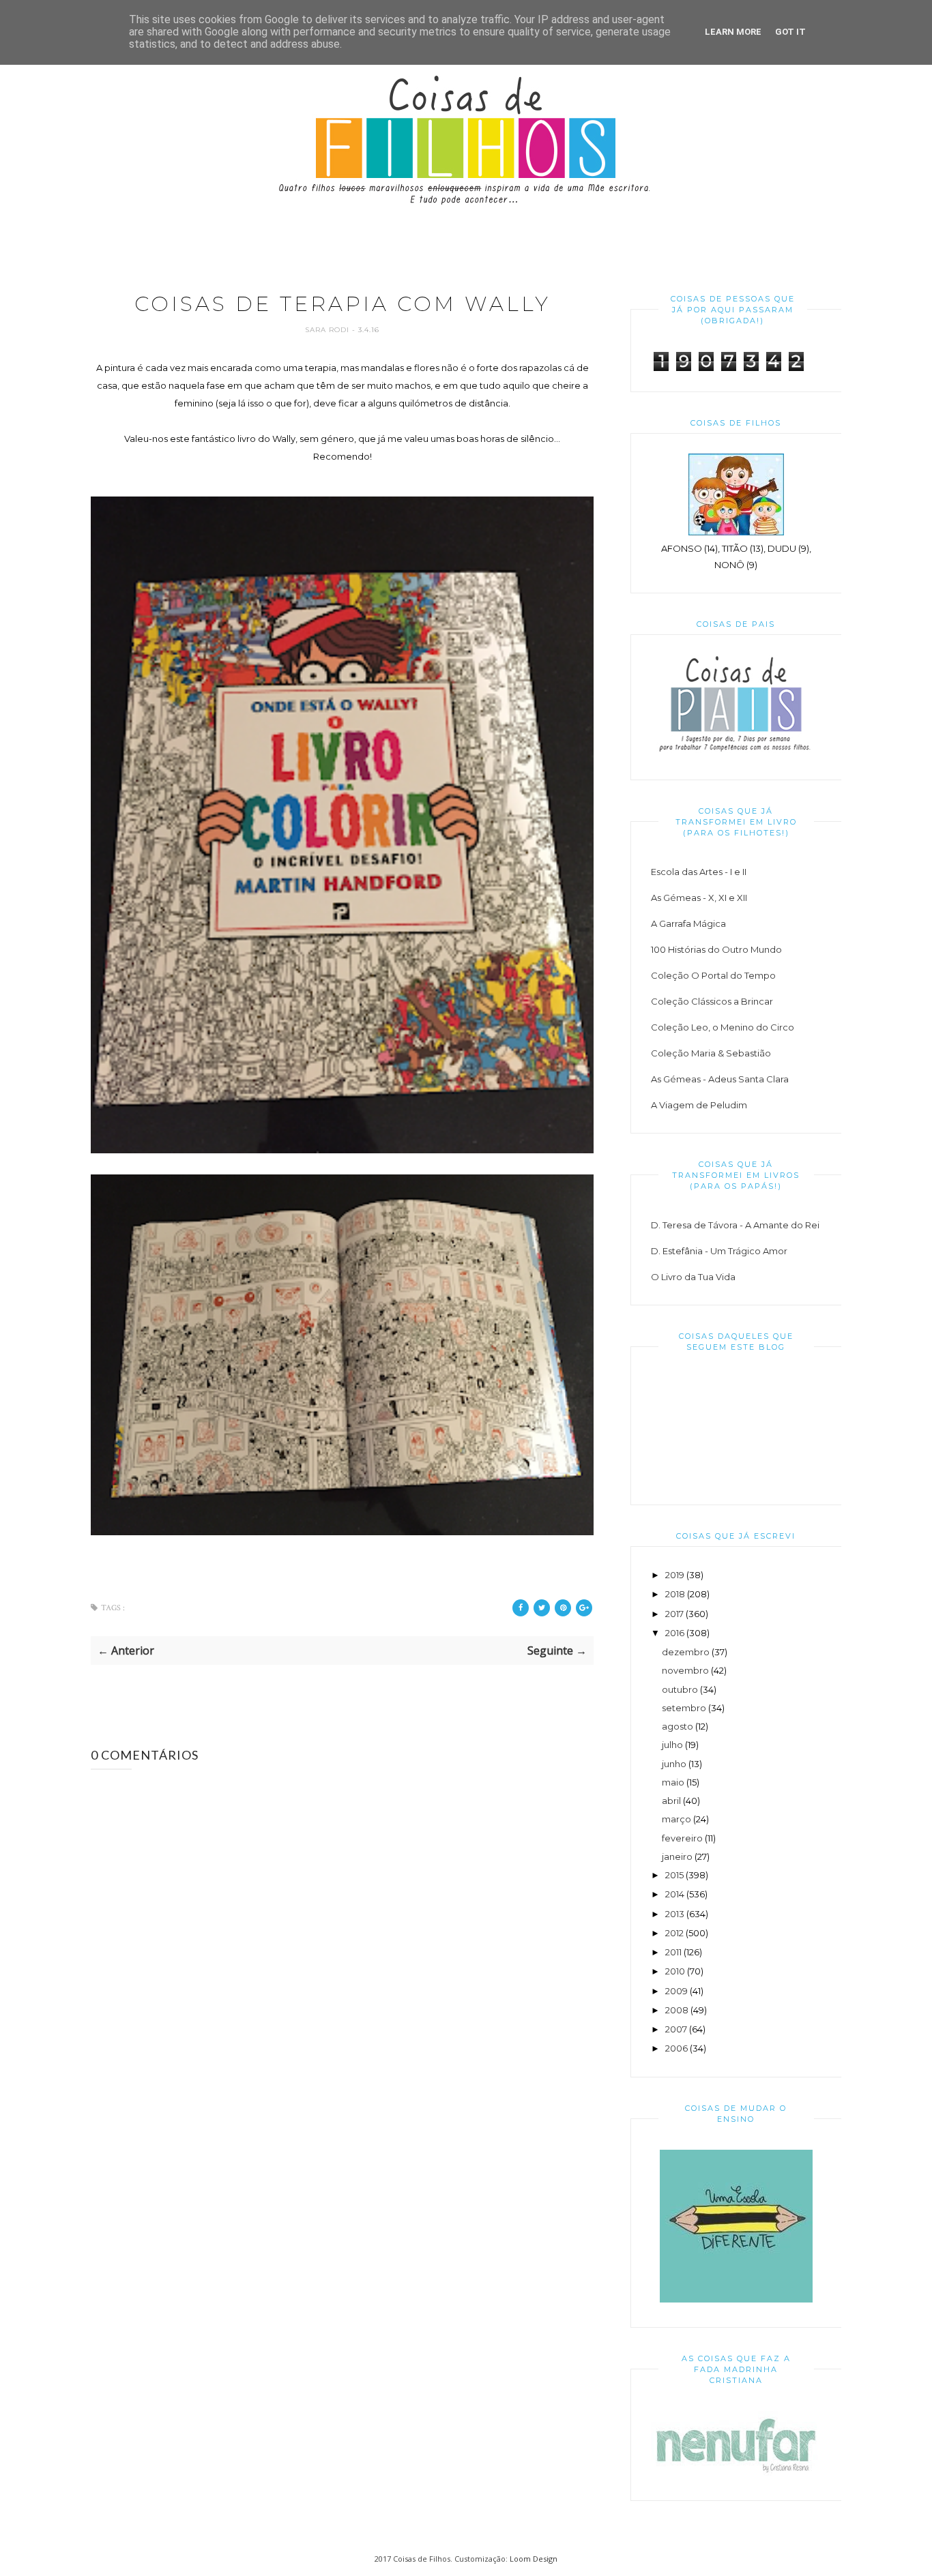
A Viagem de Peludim (699, 1105)
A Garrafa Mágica (688, 923)
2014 (675, 1894)
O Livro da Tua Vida (693, 1277)
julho (672, 1745)
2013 (675, 1914)
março (676, 1819)
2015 (674, 1875)
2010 (675, 1971)
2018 (675, 1594)
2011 (673, 1952)
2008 (677, 2010)
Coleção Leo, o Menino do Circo (723, 1027)
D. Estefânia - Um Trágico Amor (719, 1251)
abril (671, 1801)
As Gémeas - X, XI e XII (699, 898)
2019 (675, 1575)
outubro (680, 1689)
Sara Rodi (329, 330)
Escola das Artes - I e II (699, 872)
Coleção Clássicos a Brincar (712, 1001)
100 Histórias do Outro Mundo (716, 949)
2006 (676, 2048)
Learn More (733, 32)
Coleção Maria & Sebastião (711, 1053)
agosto (678, 1726)
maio (673, 1782)
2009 (676, 1991)
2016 (675, 1633)
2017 (674, 1614)
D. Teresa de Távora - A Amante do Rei (735, 1225)
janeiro (677, 1856)
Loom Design (534, 2559)
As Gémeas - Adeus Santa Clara (720, 1079)
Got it (790, 32)
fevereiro (682, 1838)
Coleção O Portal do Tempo (713, 975)
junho (674, 1764)
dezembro (686, 1652)
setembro (684, 1708)
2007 (676, 2029)
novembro (685, 1670)
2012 (674, 1933)
